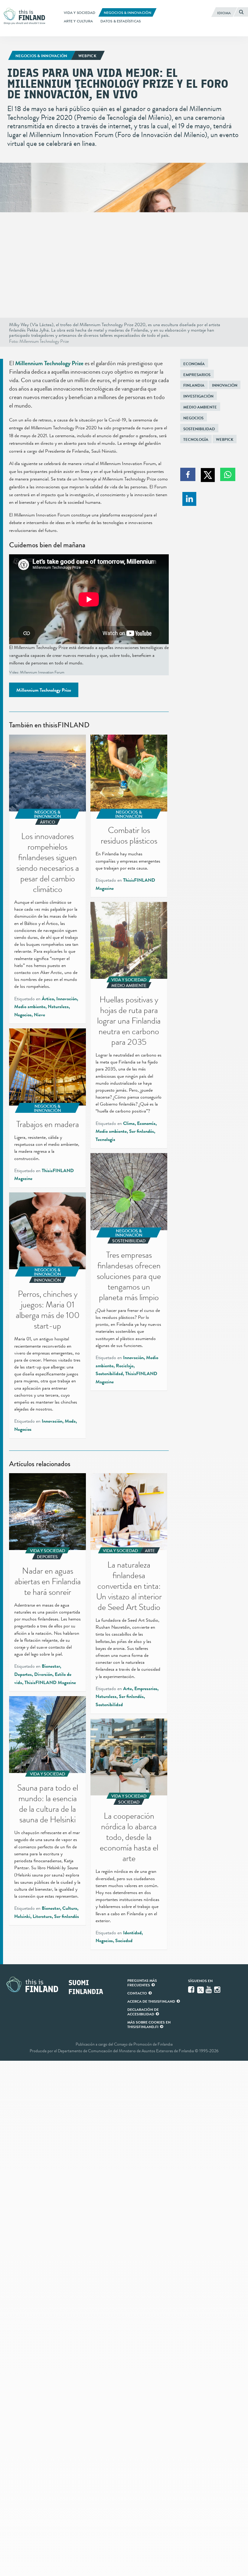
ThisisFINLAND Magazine (50, 1683)
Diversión (43, 1674)
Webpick (225, 439)
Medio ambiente (200, 407)
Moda (70, 1421)
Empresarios (197, 375)
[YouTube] (209, 1990)
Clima (129, 1123)
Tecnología (196, 439)
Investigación (198, 396)
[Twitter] (201, 1989)
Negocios (193, 418)
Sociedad (124, 1941)
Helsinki (22, 1916)
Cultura (70, 1908)
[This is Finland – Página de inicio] (26, 16)
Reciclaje (125, 1366)
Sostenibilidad (199, 429)
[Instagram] (218, 1990)
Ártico (48, 999)
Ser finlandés (142, 1131)
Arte (127, 1689)
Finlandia (194, 385)
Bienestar (51, 1666)
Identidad (132, 1933)
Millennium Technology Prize (49, 363)
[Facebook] (192, 1990)
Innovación (225, 385)
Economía (194, 364)
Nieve (39, 1015)
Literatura (42, 1916)
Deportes (23, 1674)
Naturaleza (58, 1007)
